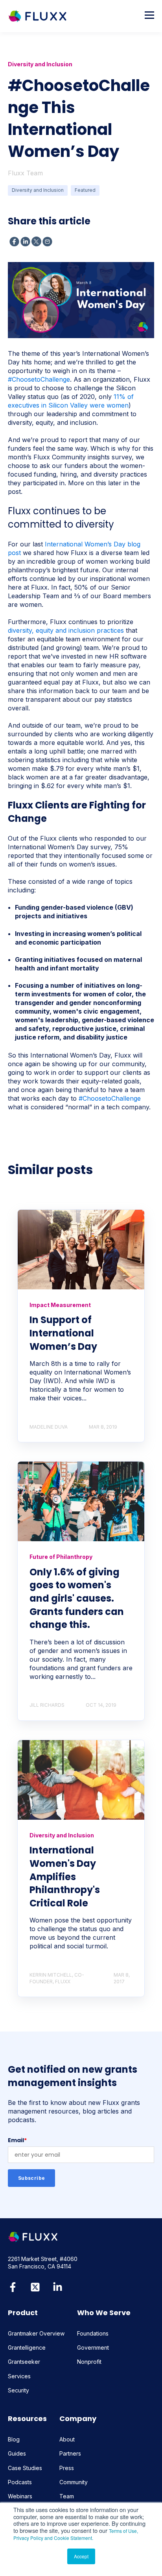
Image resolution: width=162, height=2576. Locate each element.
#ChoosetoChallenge (39, 379)
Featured (85, 190)
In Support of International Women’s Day (63, 1333)
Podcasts (20, 2482)
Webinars (20, 2496)
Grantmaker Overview (36, 2333)
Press (67, 2468)
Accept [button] (81, 2556)
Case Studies (25, 2468)
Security (18, 2390)
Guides (17, 2453)
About (67, 2439)
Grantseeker (24, 2362)
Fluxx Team (25, 173)
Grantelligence (27, 2348)
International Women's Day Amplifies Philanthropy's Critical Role (65, 1876)
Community (74, 2482)
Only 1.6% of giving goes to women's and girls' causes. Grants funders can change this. (77, 1598)
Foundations (93, 2333)
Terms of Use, (123, 2531)
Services (19, 2376)
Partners (70, 2453)
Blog (14, 2439)
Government (93, 2348)
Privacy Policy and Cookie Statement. (53, 2538)
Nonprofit (89, 2362)
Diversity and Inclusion (38, 190)
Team (67, 2496)
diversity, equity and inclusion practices (66, 630)
